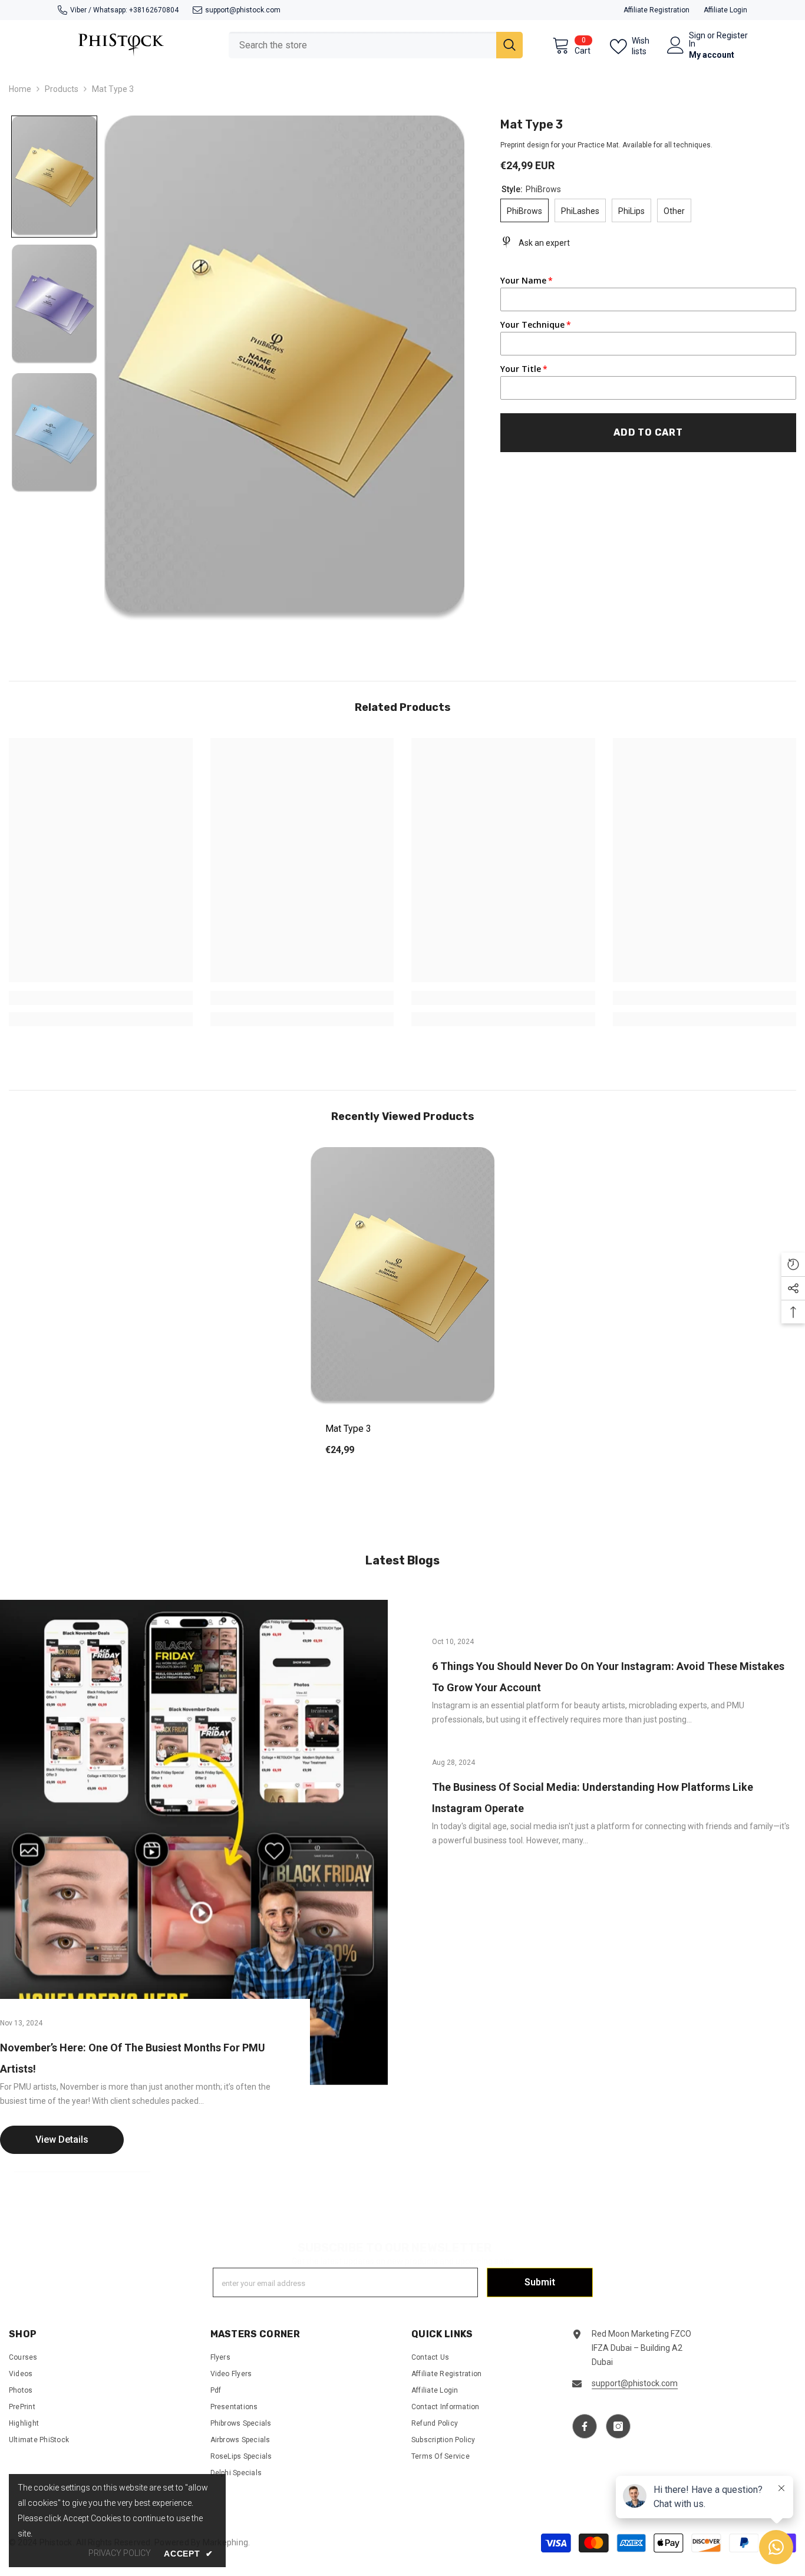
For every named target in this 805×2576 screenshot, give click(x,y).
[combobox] (362, 45)
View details (62, 2140)
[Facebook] (585, 2426)
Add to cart (648, 432)
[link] (101, 998)
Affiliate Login (725, 10)
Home (20, 89)
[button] (54, 177)
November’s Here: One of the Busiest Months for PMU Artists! (133, 2059)
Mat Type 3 (348, 1429)
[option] (402, 1310)
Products (62, 89)
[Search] (376, 45)
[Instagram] (618, 2426)
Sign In (697, 39)
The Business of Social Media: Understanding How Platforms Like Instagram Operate (593, 1798)
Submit (540, 2282)
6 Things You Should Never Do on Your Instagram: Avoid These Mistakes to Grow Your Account (608, 1677)
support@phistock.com (243, 10)
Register (732, 36)
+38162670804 (154, 10)
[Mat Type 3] (402, 1277)
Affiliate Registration (656, 10)
